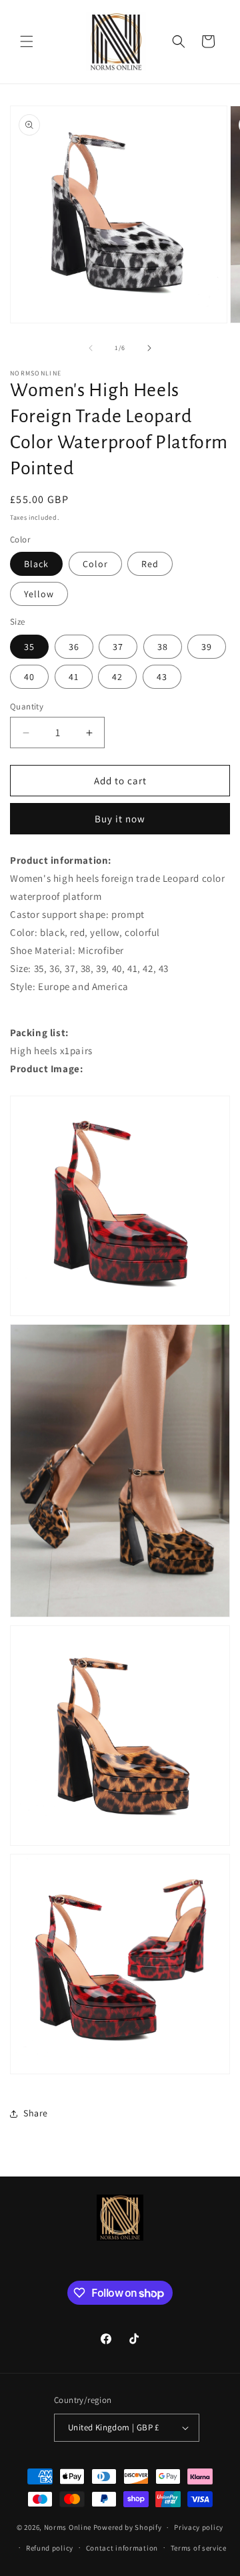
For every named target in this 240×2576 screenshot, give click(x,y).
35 (29, 647)
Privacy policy (199, 2527)
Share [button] (36, 2113)
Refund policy (50, 2548)
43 (162, 677)
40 (29, 677)
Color (95, 564)
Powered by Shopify (128, 2527)
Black (36, 564)
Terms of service (199, 2548)
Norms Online (69, 2527)
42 (117, 677)
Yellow (39, 594)
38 (163, 647)
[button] (27, 41)
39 (207, 647)
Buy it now (120, 819)
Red (150, 564)
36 (74, 647)
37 (118, 647)
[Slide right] (149, 348)
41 (74, 677)
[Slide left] (91, 348)
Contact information (122, 2548)
